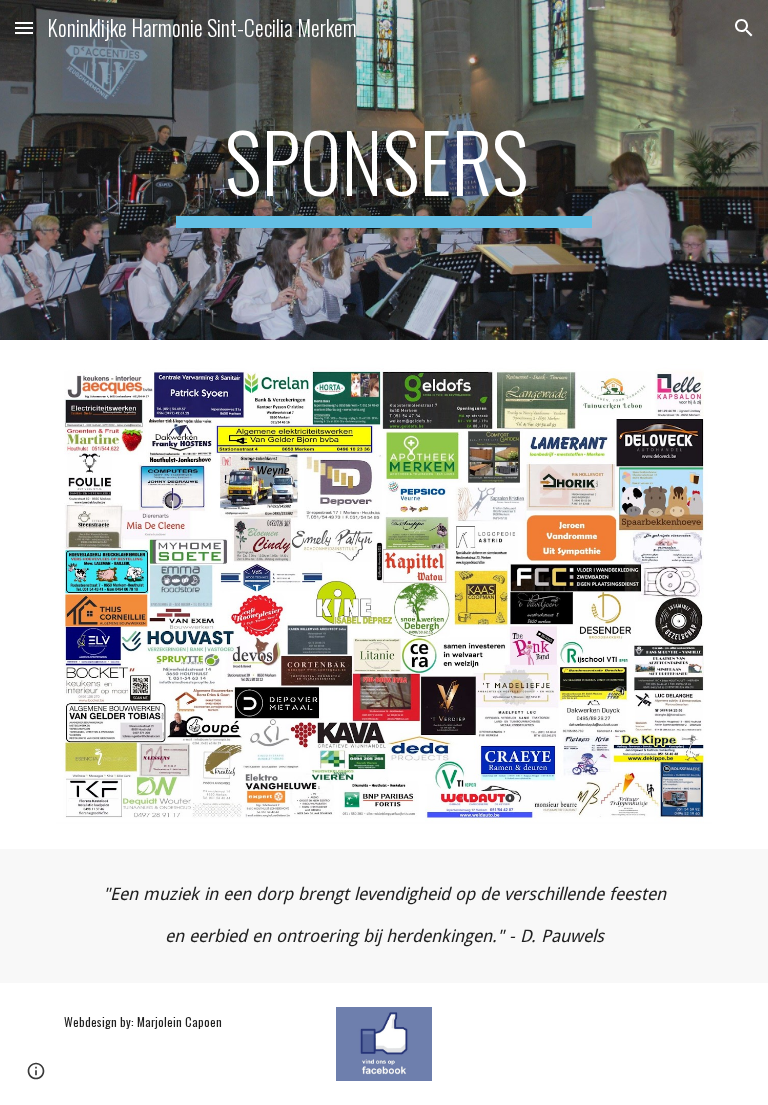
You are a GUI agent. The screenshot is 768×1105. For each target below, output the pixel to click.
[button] (24, 27)
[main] (383, 170)
